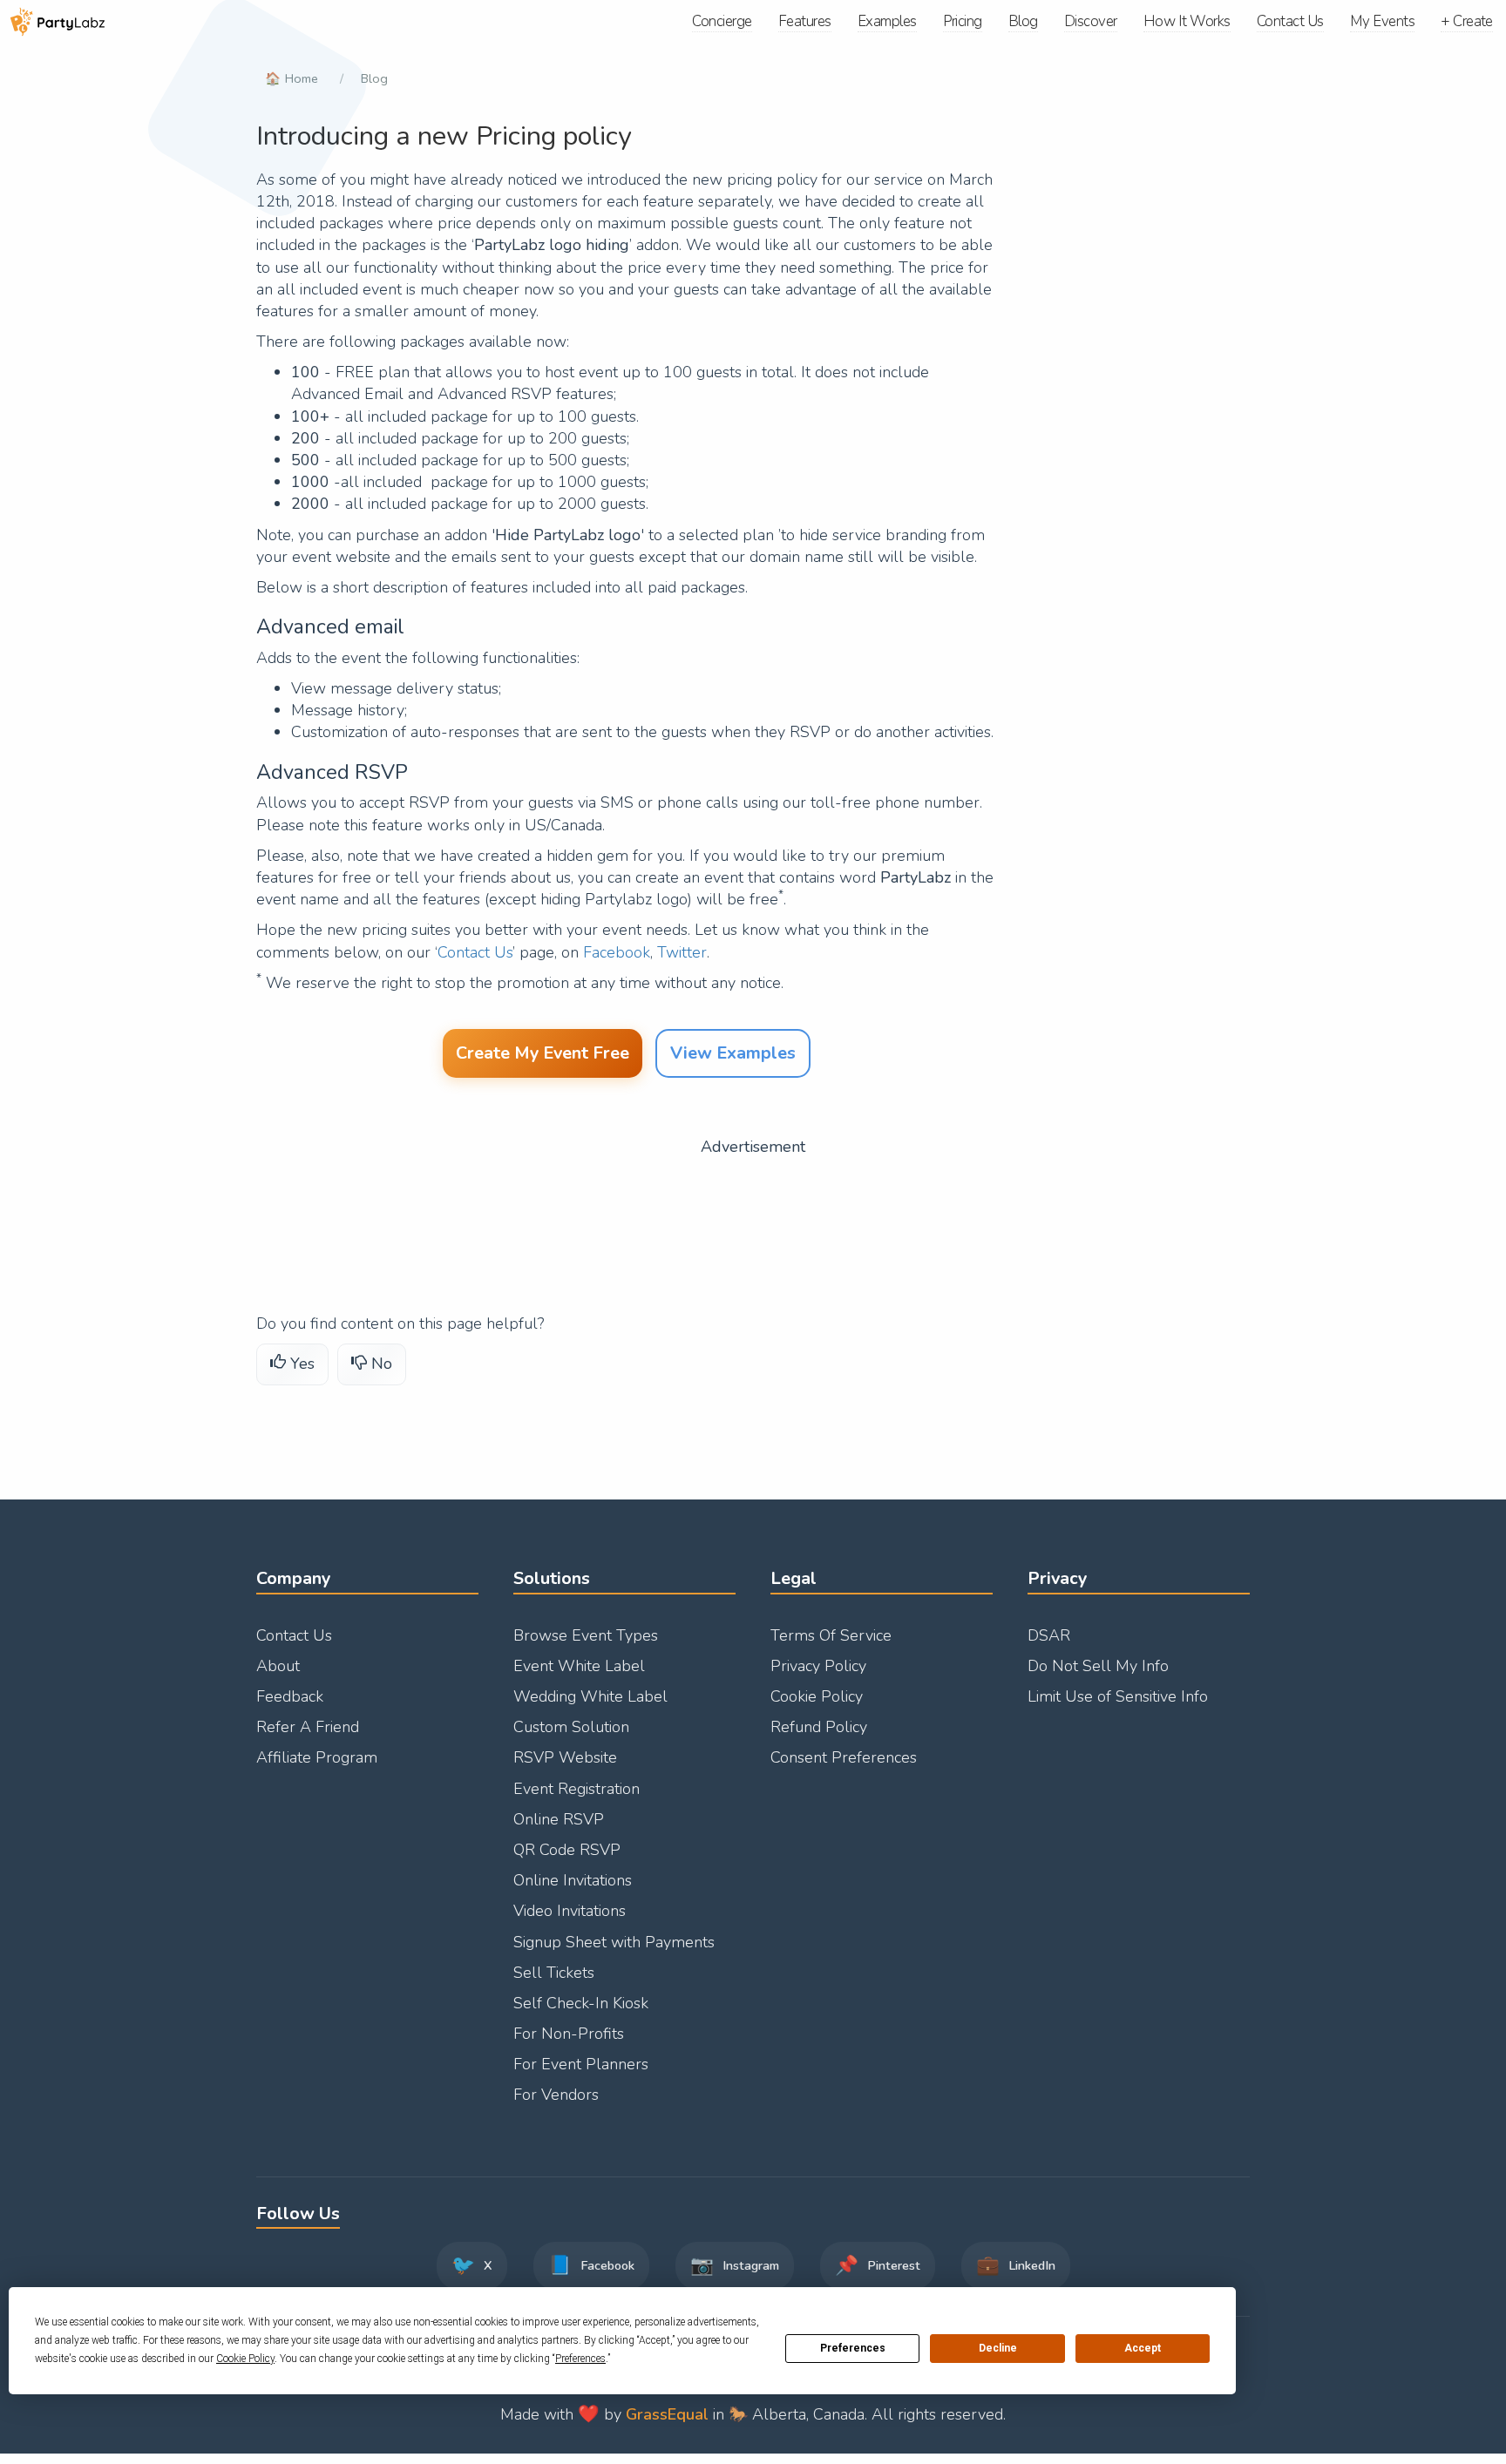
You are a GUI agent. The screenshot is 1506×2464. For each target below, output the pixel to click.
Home (302, 78)
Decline (998, 2348)
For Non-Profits (569, 2034)
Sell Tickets (554, 1973)
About (278, 1666)
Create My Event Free (543, 1053)
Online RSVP (559, 1819)
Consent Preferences (844, 1757)
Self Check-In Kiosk (581, 2003)
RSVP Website (565, 1757)
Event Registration (577, 1789)
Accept (1143, 2348)
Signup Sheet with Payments (614, 1942)
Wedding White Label (590, 1696)
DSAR (1049, 1635)
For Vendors (556, 2095)
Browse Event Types (586, 1635)
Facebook (617, 952)
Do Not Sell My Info (1098, 1666)
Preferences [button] (580, 2359)
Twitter (682, 952)
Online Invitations (573, 1880)
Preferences (853, 2348)
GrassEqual (667, 2414)
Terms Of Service (831, 1635)
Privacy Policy (818, 1666)
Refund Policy (819, 1727)
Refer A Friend (308, 1727)
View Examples (733, 1053)
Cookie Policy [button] (245, 2359)
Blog (374, 78)
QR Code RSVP (567, 1850)
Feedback (290, 1696)
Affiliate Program (317, 1757)
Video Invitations (570, 1911)
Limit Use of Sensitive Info (1118, 1696)
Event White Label (579, 1666)
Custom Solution (571, 1727)
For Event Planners (581, 2064)
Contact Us (475, 952)
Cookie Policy (817, 1696)
